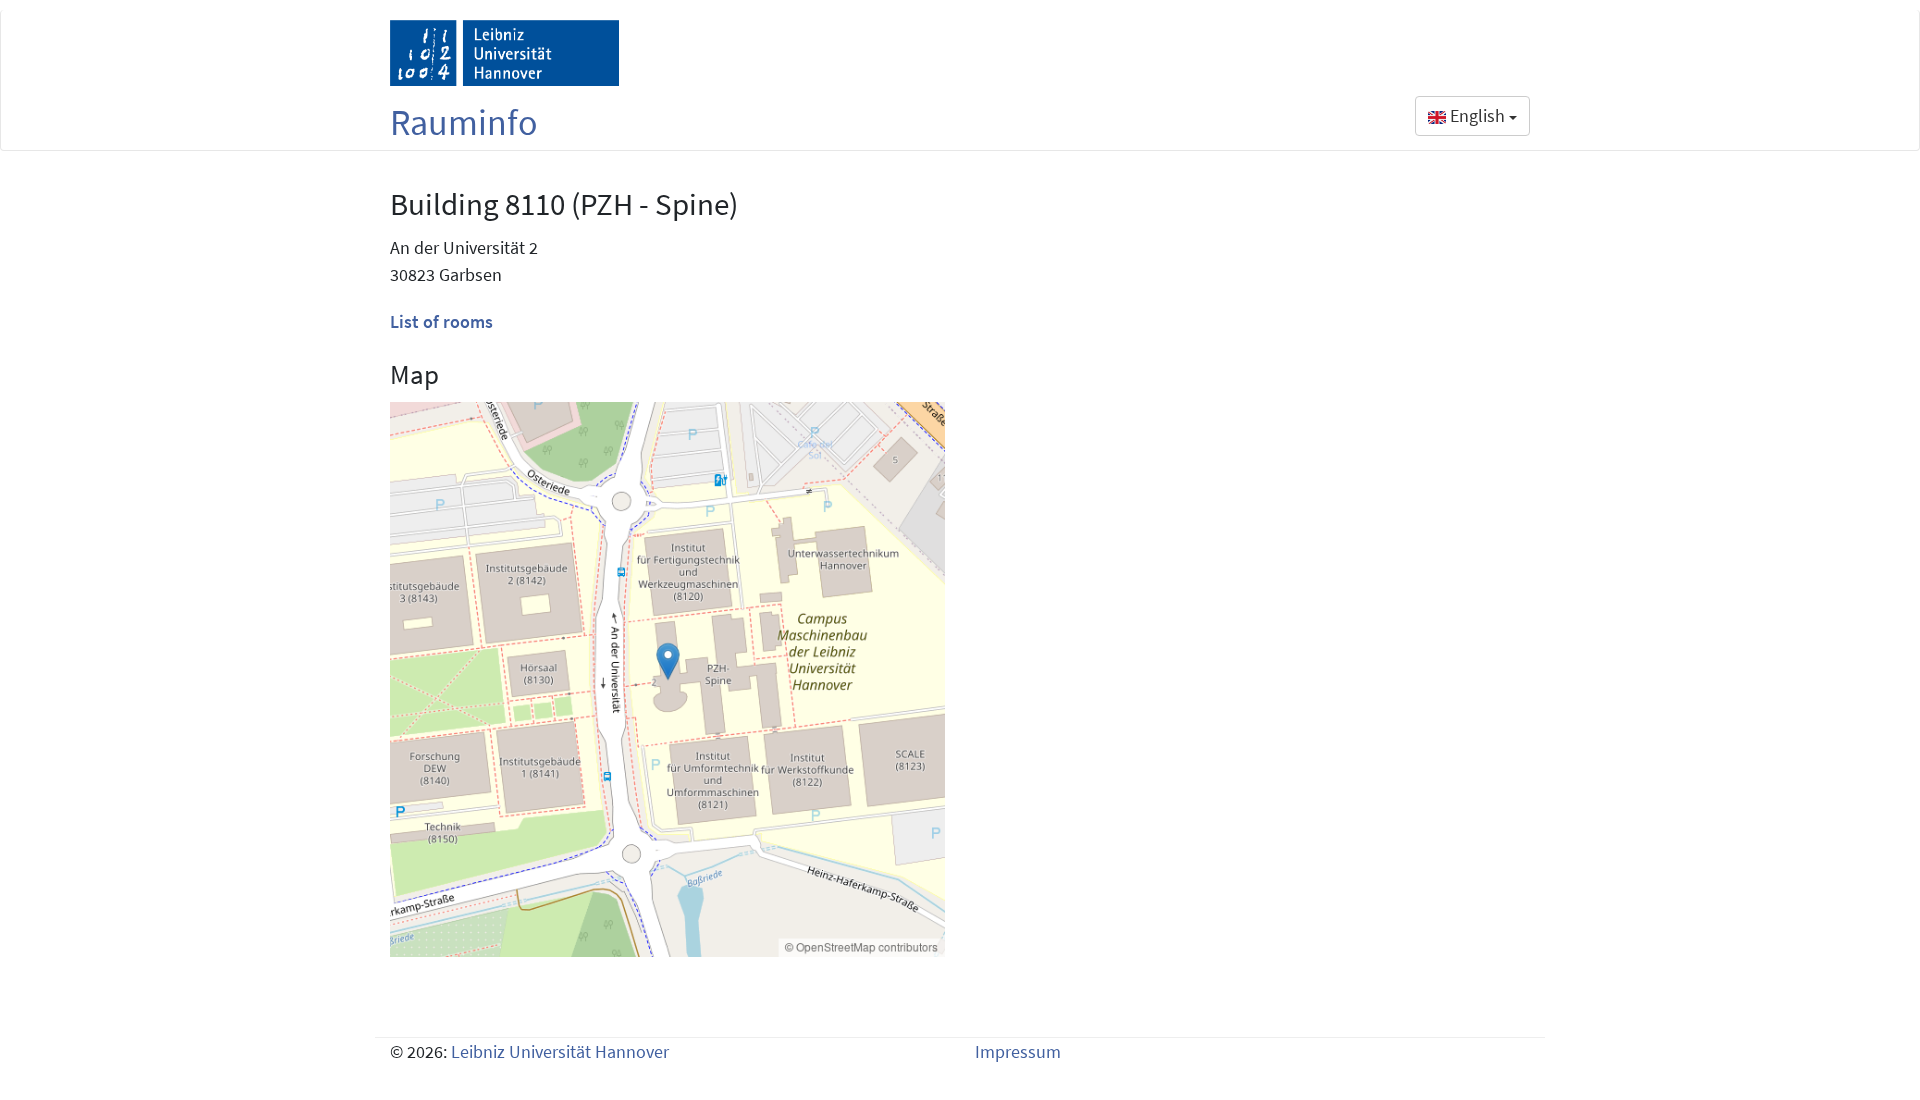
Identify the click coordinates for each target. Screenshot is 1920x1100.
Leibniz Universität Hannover (560, 1051)
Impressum (1018, 1051)
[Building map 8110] (667, 679)
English (1477, 115)
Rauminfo (464, 122)
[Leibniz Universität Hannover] (504, 53)
